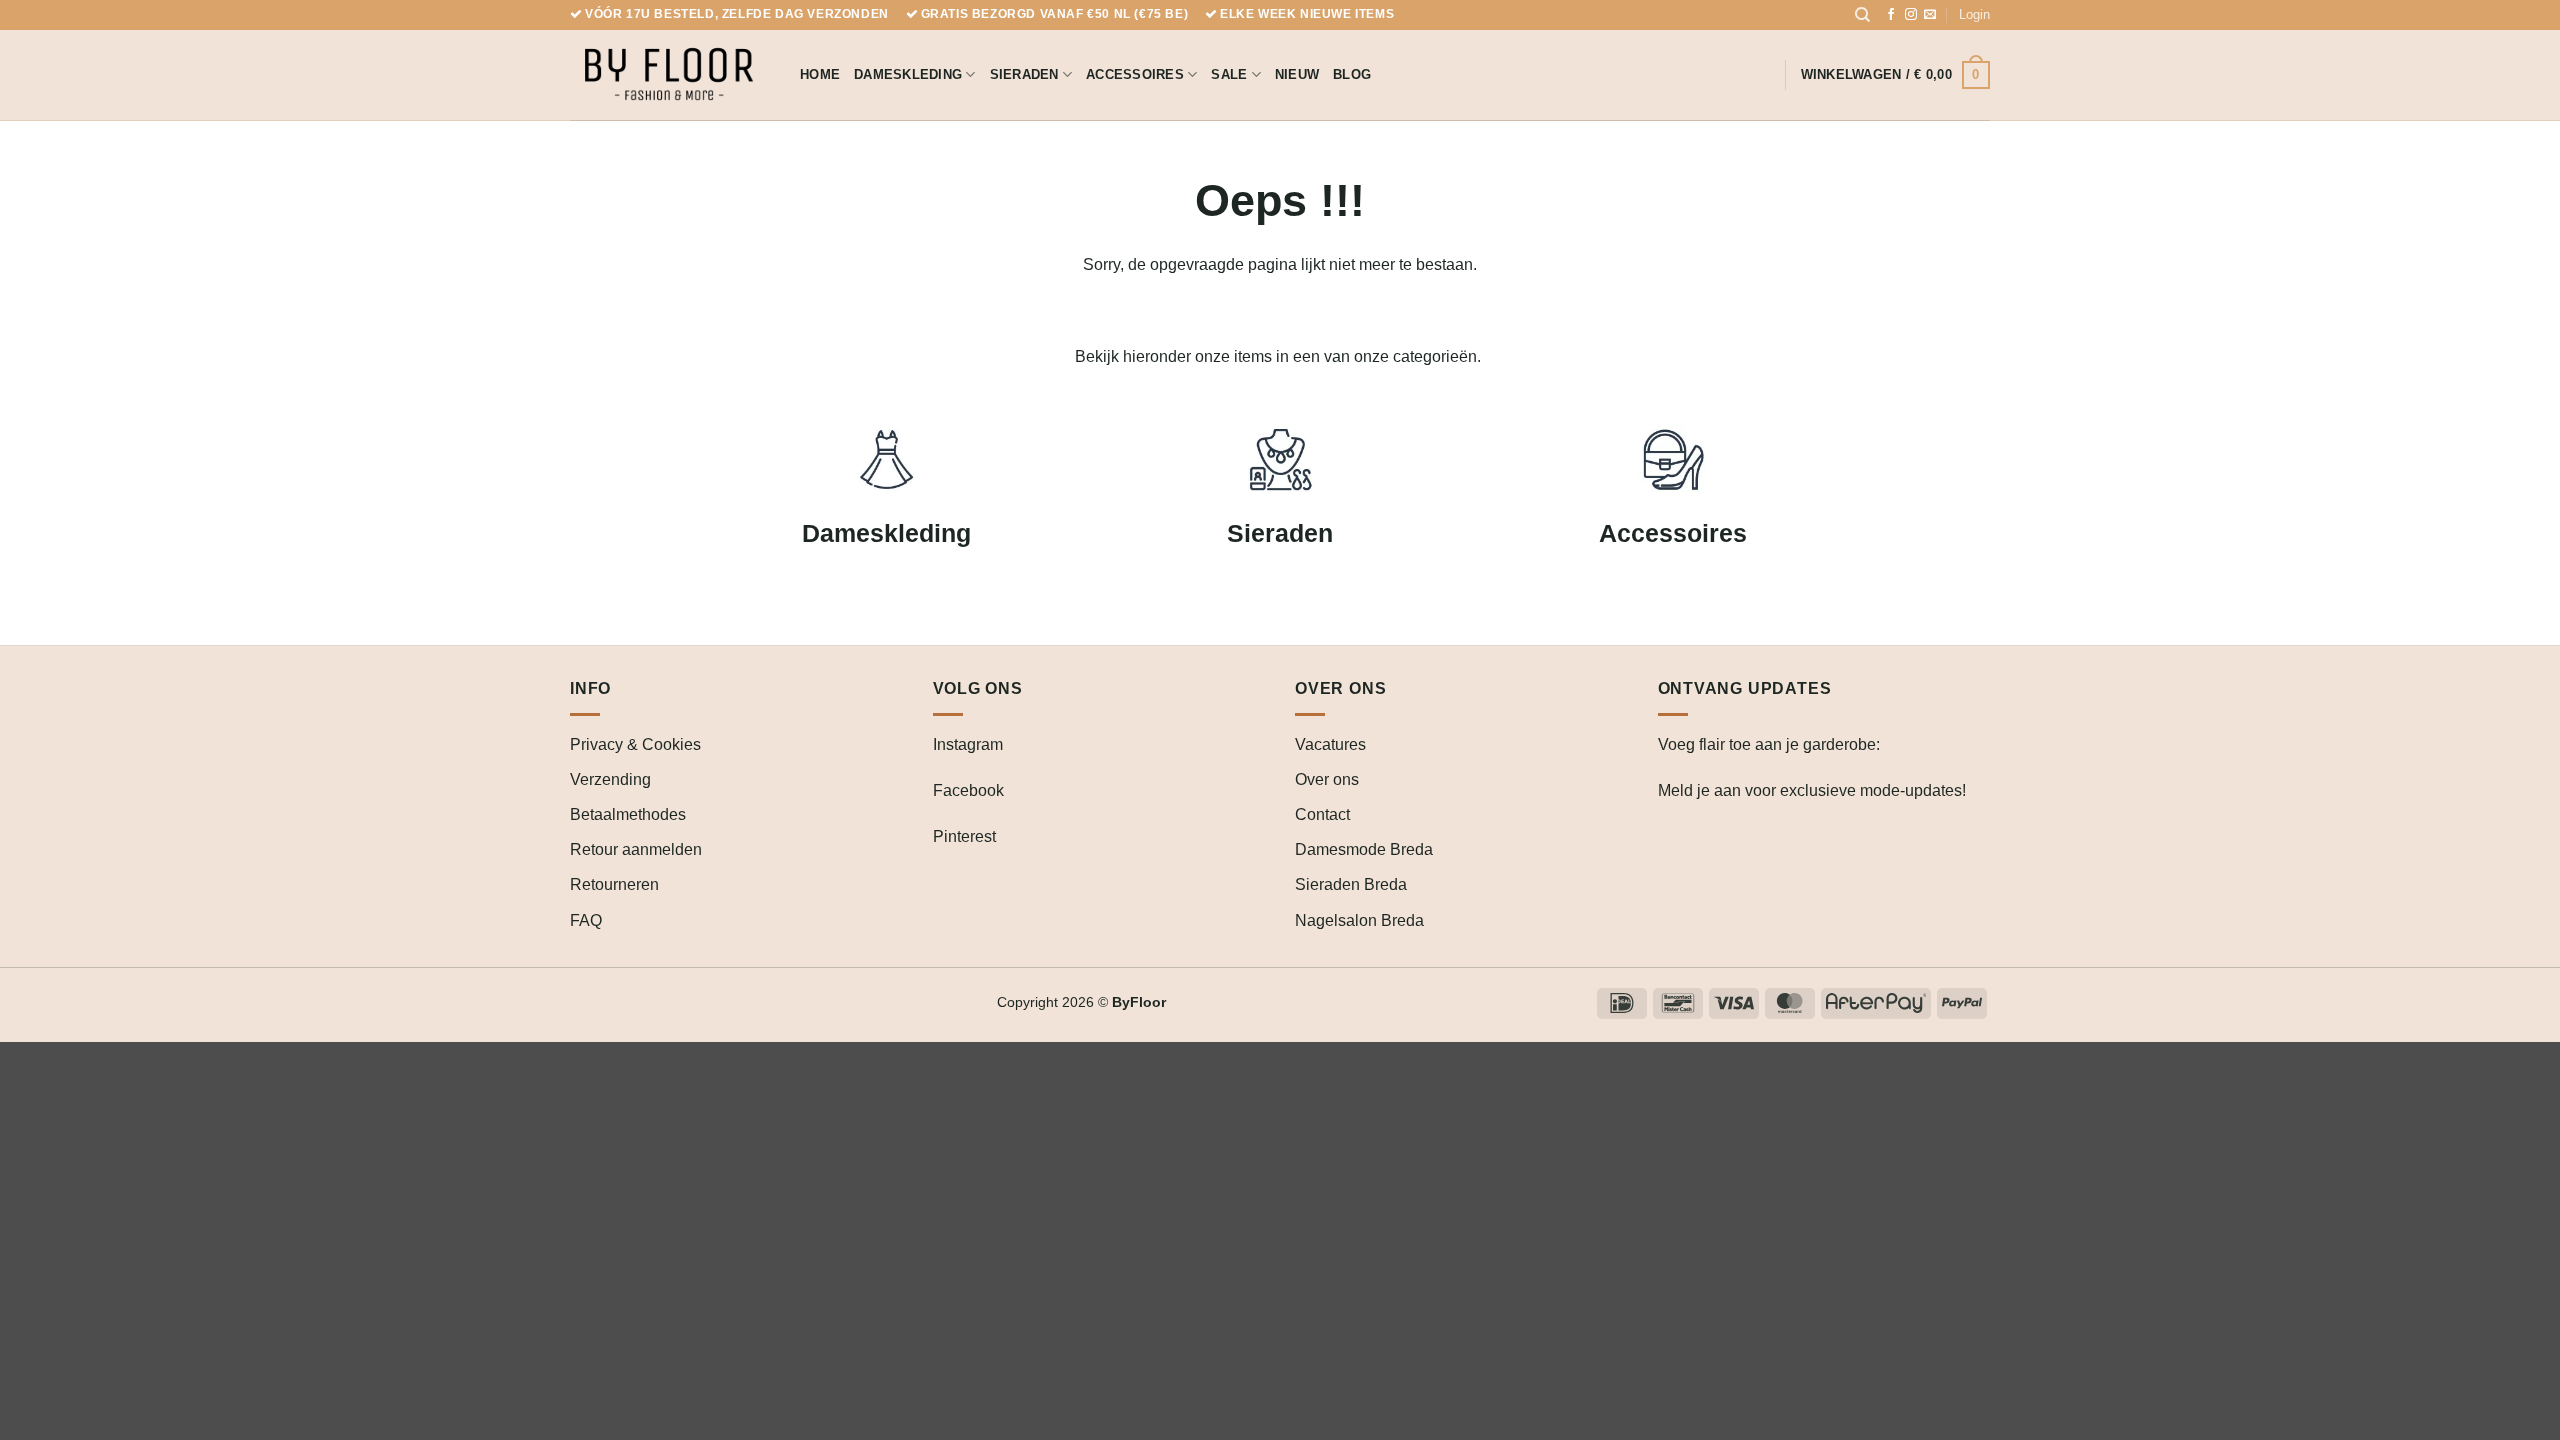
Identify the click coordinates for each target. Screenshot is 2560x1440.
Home (820, 74)
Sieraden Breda (1351, 884)
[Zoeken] (1862, 15)
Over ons (1327, 779)
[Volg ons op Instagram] (1911, 15)
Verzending (610, 779)
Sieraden (1024, 74)
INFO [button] (590, 688)
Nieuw (1297, 74)
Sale (1229, 74)
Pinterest (964, 836)
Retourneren (614, 884)
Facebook (968, 790)
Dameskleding (908, 74)
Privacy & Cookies (635, 744)
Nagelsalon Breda (1359, 920)
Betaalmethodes (628, 814)
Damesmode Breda (1364, 849)
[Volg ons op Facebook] (1891, 15)
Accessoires (1135, 74)
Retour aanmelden (636, 849)
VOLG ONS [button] (978, 688)
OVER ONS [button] (1340, 688)
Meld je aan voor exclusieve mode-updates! (1812, 790)
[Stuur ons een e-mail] (1930, 15)
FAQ (586, 920)
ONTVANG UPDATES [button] (1745, 688)
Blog (1352, 74)
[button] (1974, 15)
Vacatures (1330, 744)
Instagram (968, 744)
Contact (1322, 814)
